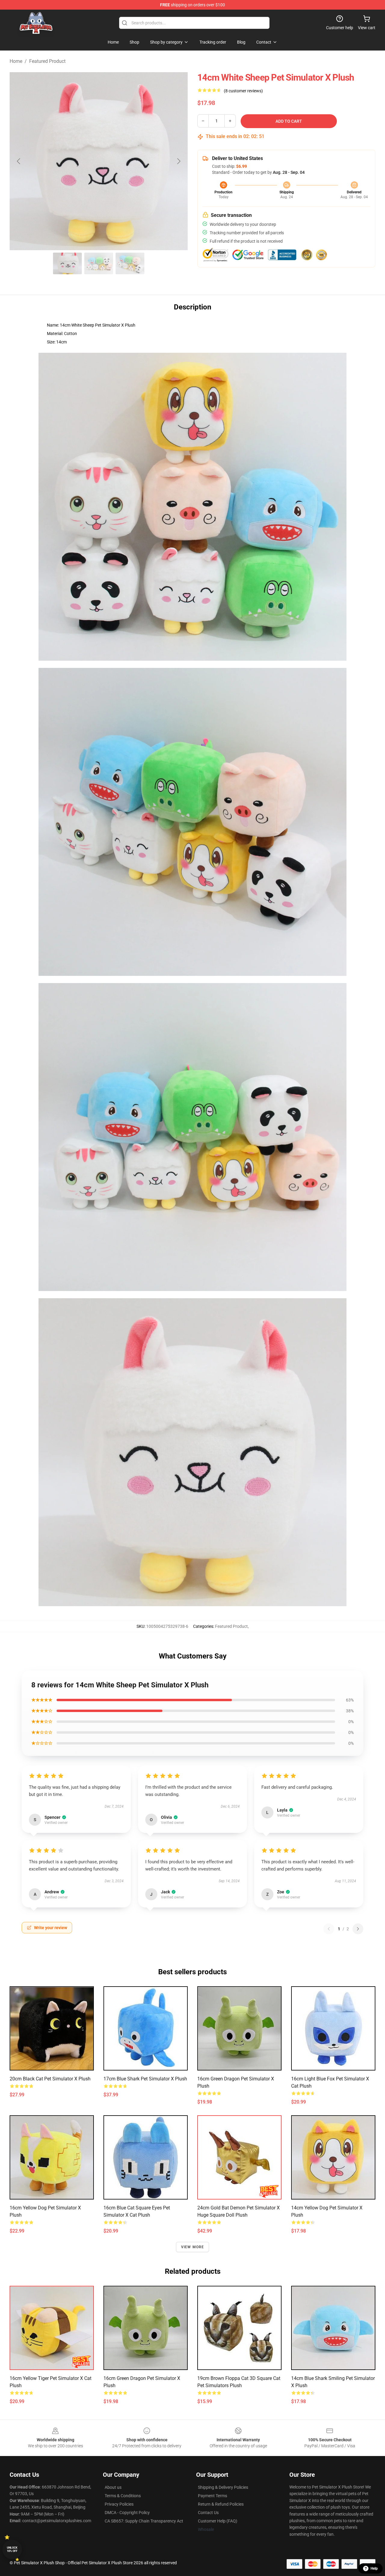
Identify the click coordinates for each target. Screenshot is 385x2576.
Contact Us (208, 2513)
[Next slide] (178, 161)
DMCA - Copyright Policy (127, 2513)
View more (193, 2247)
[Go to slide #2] (99, 263)
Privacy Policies (119, 2504)
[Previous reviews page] (329, 1929)
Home (16, 61)
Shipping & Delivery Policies (223, 2487)
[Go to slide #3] (130, 263)
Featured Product (47, 61)
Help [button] (374, 2568)
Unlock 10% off (12, 2549)
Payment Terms (213, 2496)
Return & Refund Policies (221, 2504)
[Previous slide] (19, 161)
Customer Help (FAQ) (218, 2521)
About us (113, 2487)
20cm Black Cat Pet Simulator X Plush (50, 2079)
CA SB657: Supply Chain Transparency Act (144, 2521)
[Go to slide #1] (67, 263)
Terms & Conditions (123, 2496)
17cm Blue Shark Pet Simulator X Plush (145, 2079)
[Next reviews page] (358, 1929)
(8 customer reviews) (243, 91)
